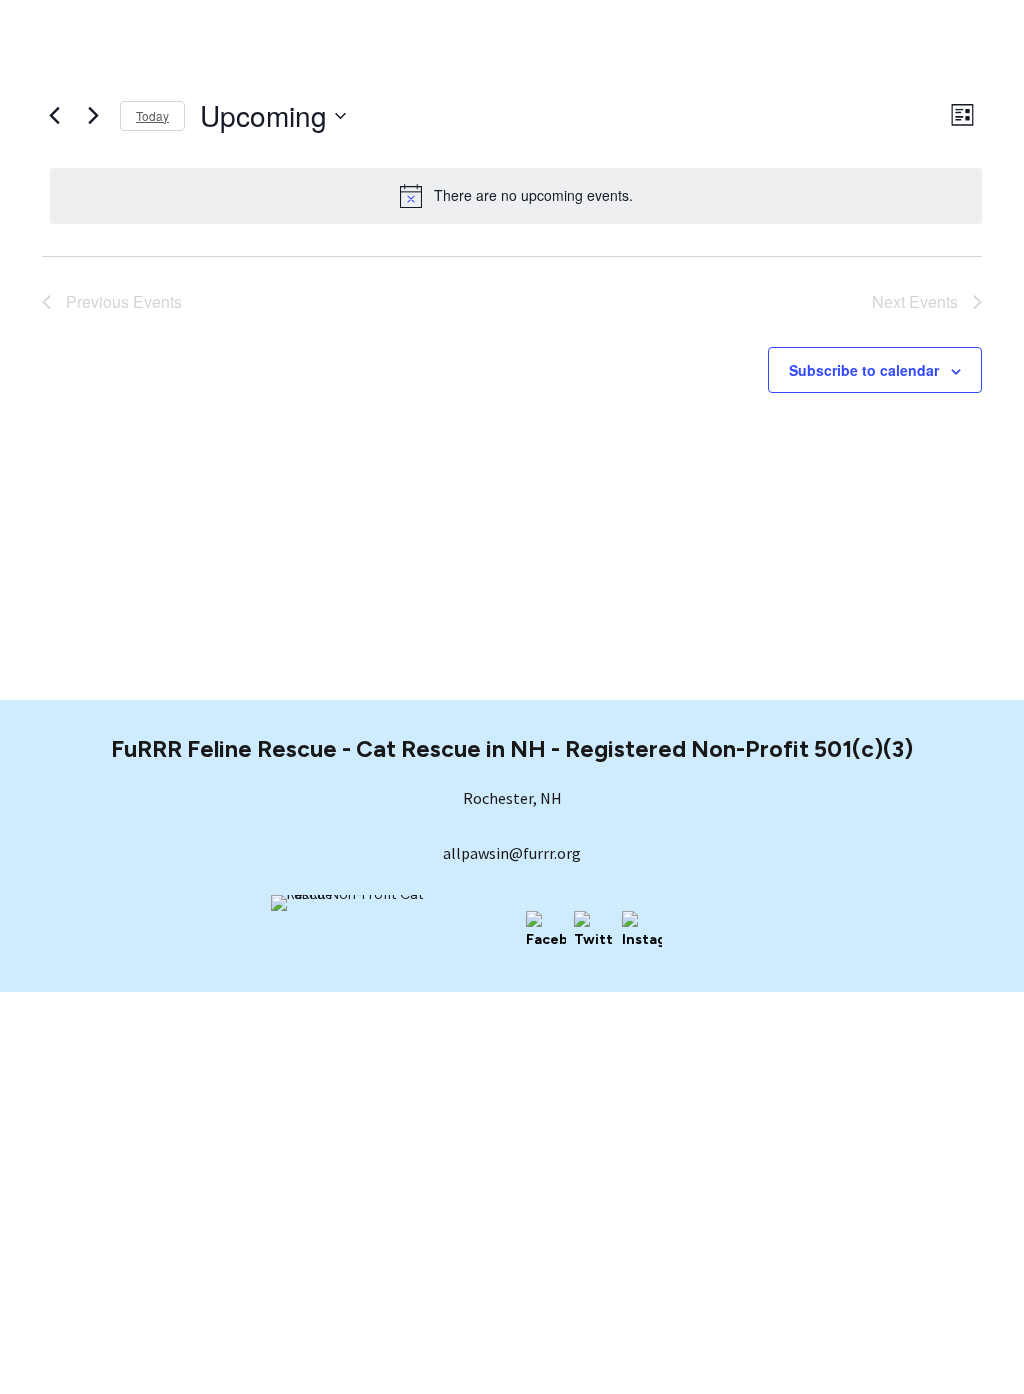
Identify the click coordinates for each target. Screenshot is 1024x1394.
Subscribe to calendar (864, 370)
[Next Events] (93, 116)
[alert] (516, 196)
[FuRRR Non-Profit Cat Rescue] (371, 929)
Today (152, 115)
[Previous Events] (54, 116)
